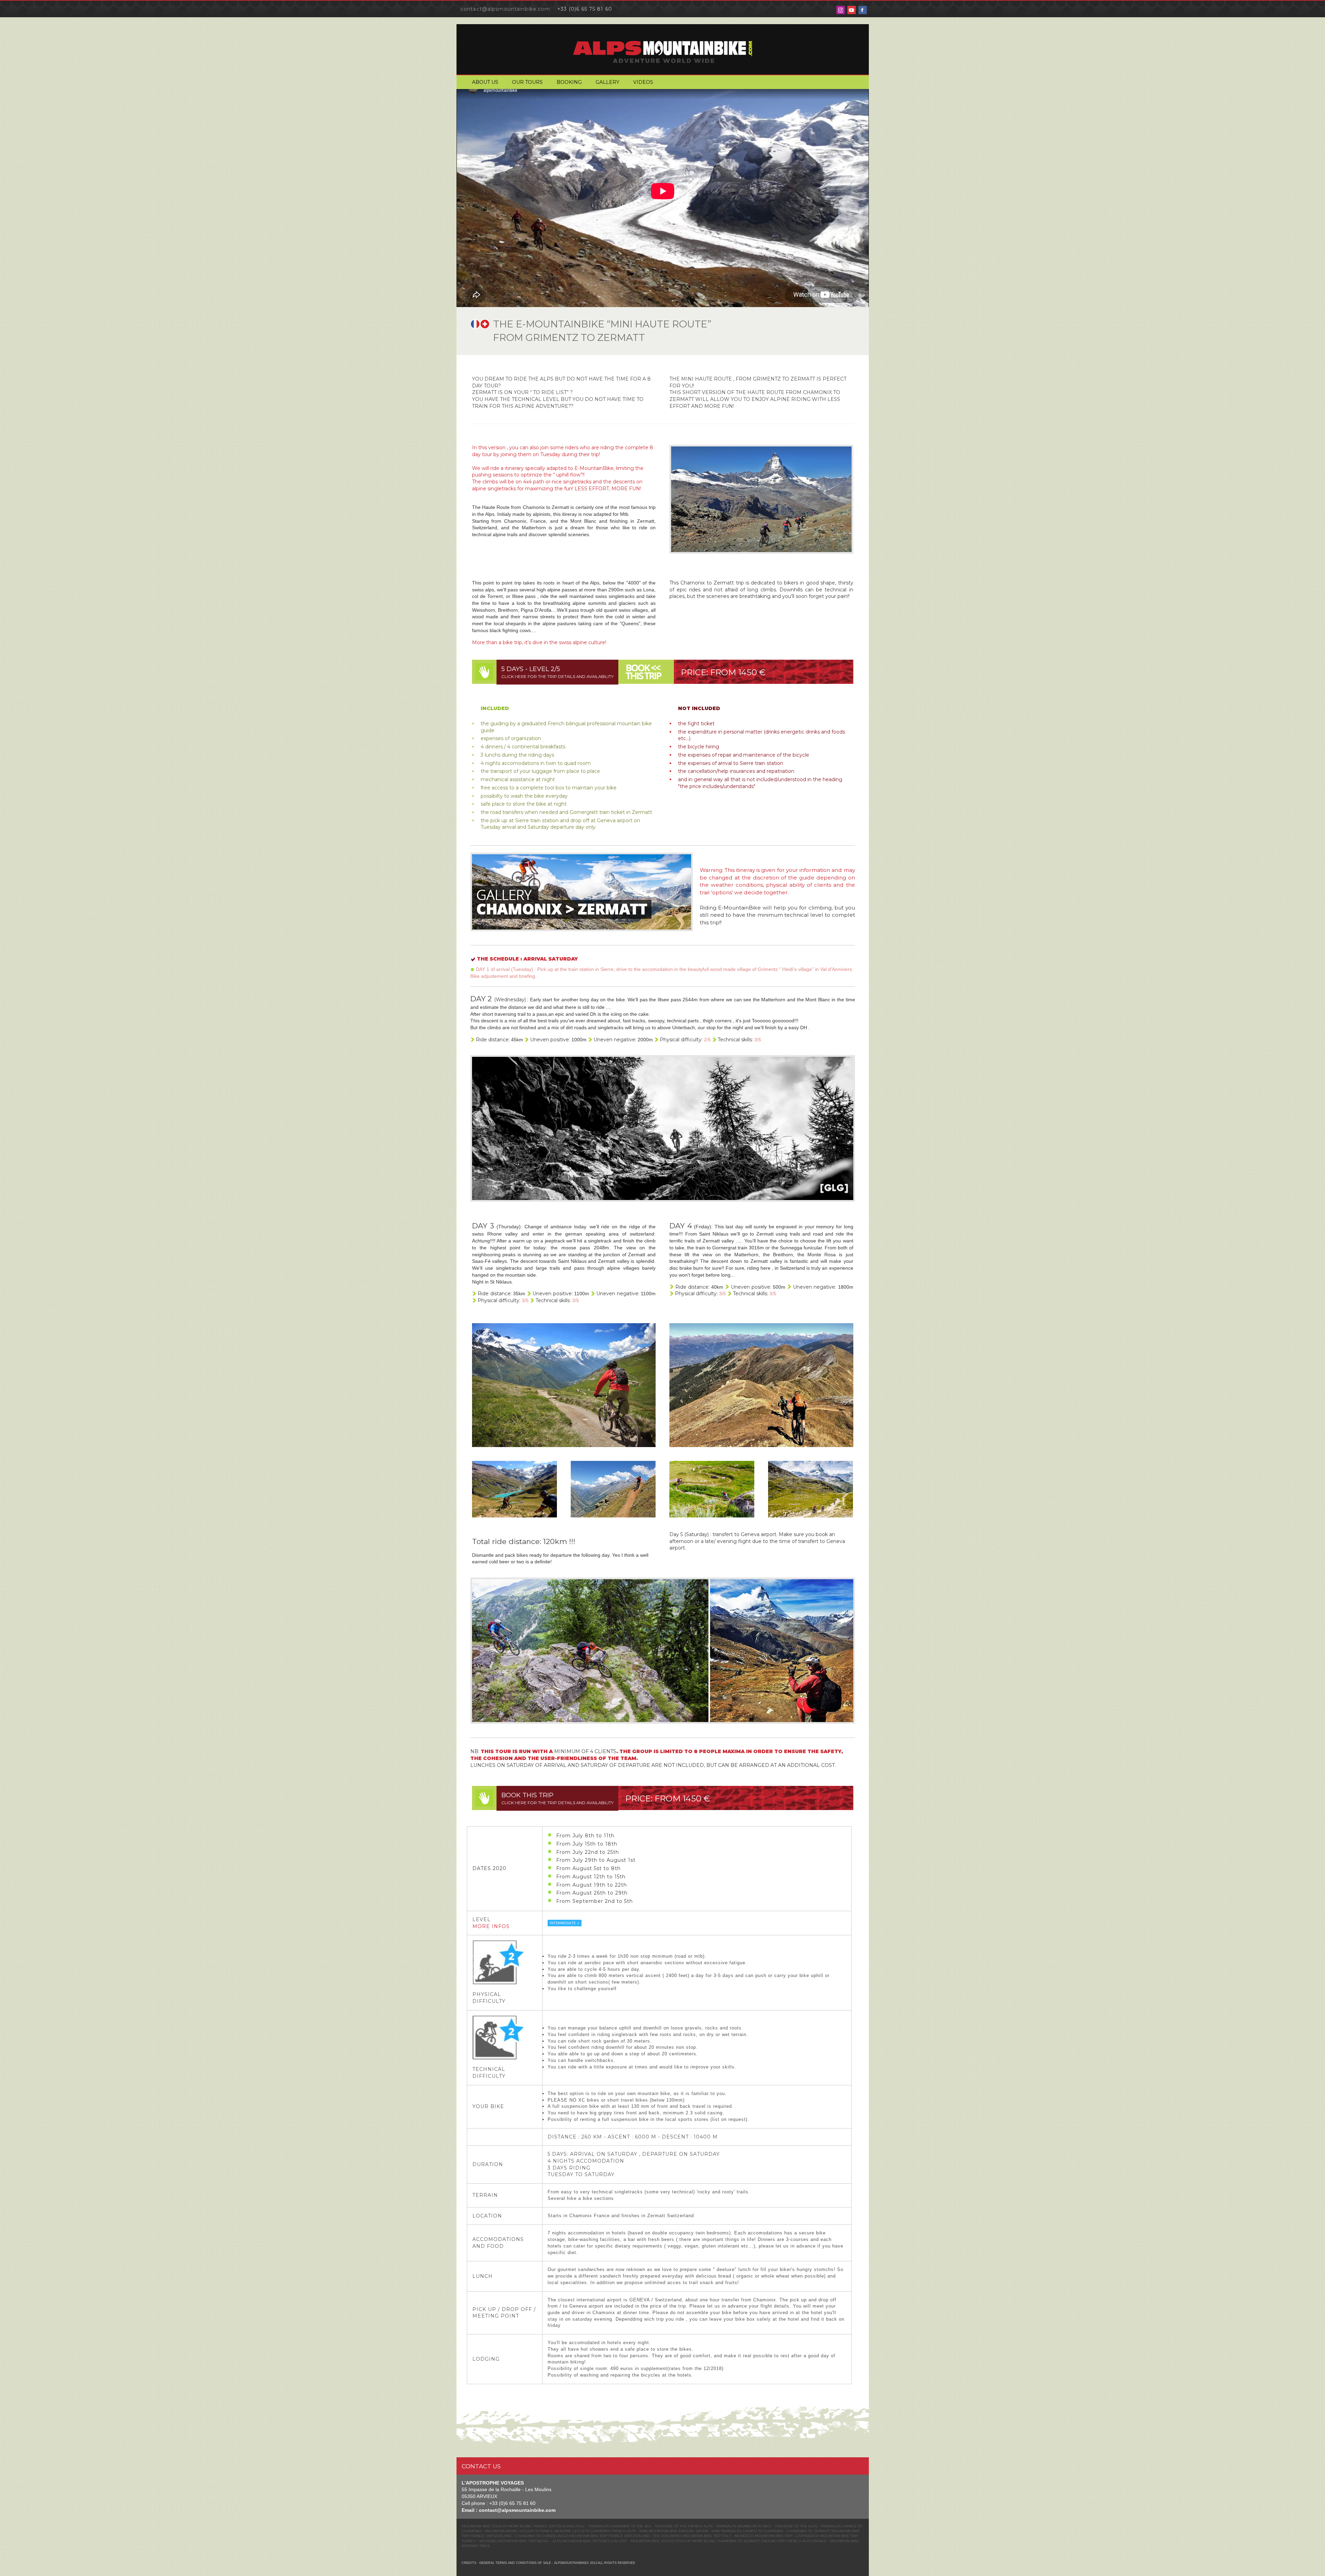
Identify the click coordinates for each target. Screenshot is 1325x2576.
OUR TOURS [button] (527, 82)
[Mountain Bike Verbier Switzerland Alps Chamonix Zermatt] (761, 1385)
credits (469, 2563)
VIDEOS (643, 82)
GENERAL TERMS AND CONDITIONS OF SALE (515, 2563)
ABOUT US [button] (485, 82)
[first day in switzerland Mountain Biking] (564, 1385)
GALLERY (607, 82)
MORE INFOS (491, 1926)
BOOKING (569, 82)
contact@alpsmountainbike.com (505, 9)
